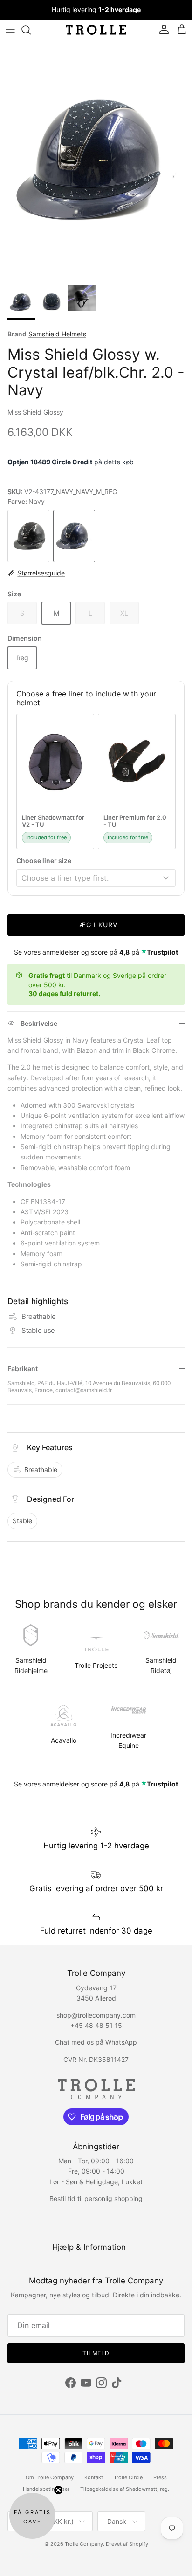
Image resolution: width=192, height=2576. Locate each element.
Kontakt (94, 2477)
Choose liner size (44, 860)
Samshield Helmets (57, 334)
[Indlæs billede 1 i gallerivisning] (96, 160)
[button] (32, 2516)
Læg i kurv (96, 925)
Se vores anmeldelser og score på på (96, 952)
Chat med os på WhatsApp (96, 2042)
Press (160, 2477)
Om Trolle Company (50, 2477)
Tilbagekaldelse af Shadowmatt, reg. (125, 2489)
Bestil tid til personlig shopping (96, 2198)
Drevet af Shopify (127, 2544)
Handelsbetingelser (46, 2489)
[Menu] (10, 30)
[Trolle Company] (96, 30)
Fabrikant (23, 1368)
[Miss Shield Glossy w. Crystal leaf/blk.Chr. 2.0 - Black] (28, 536)
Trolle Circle (128, 2477)
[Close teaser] (58, 2490)
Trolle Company (84, 2544)
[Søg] (31, 30)
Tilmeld (96, 2353)
